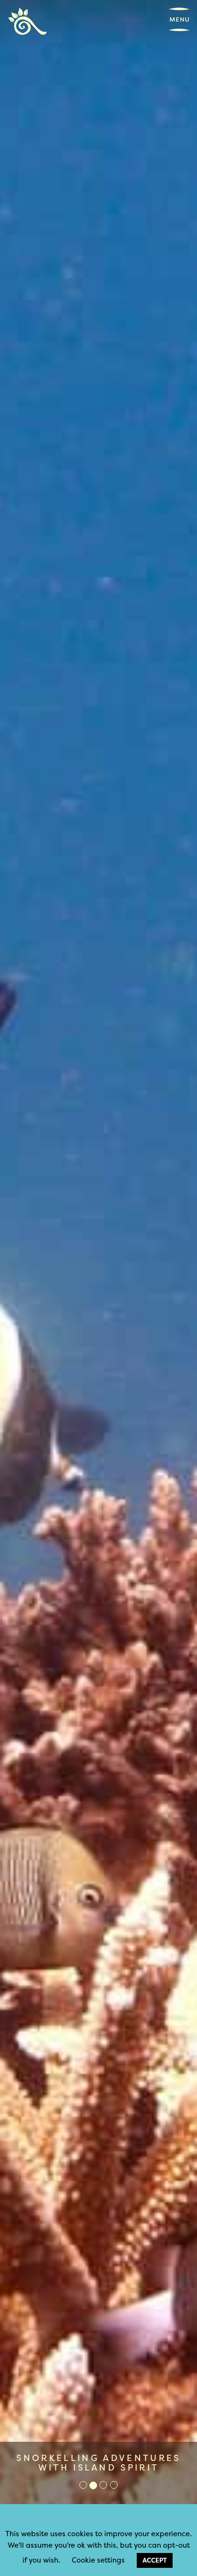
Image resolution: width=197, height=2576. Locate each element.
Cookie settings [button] (98, 2560)
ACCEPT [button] (155, 2560)
